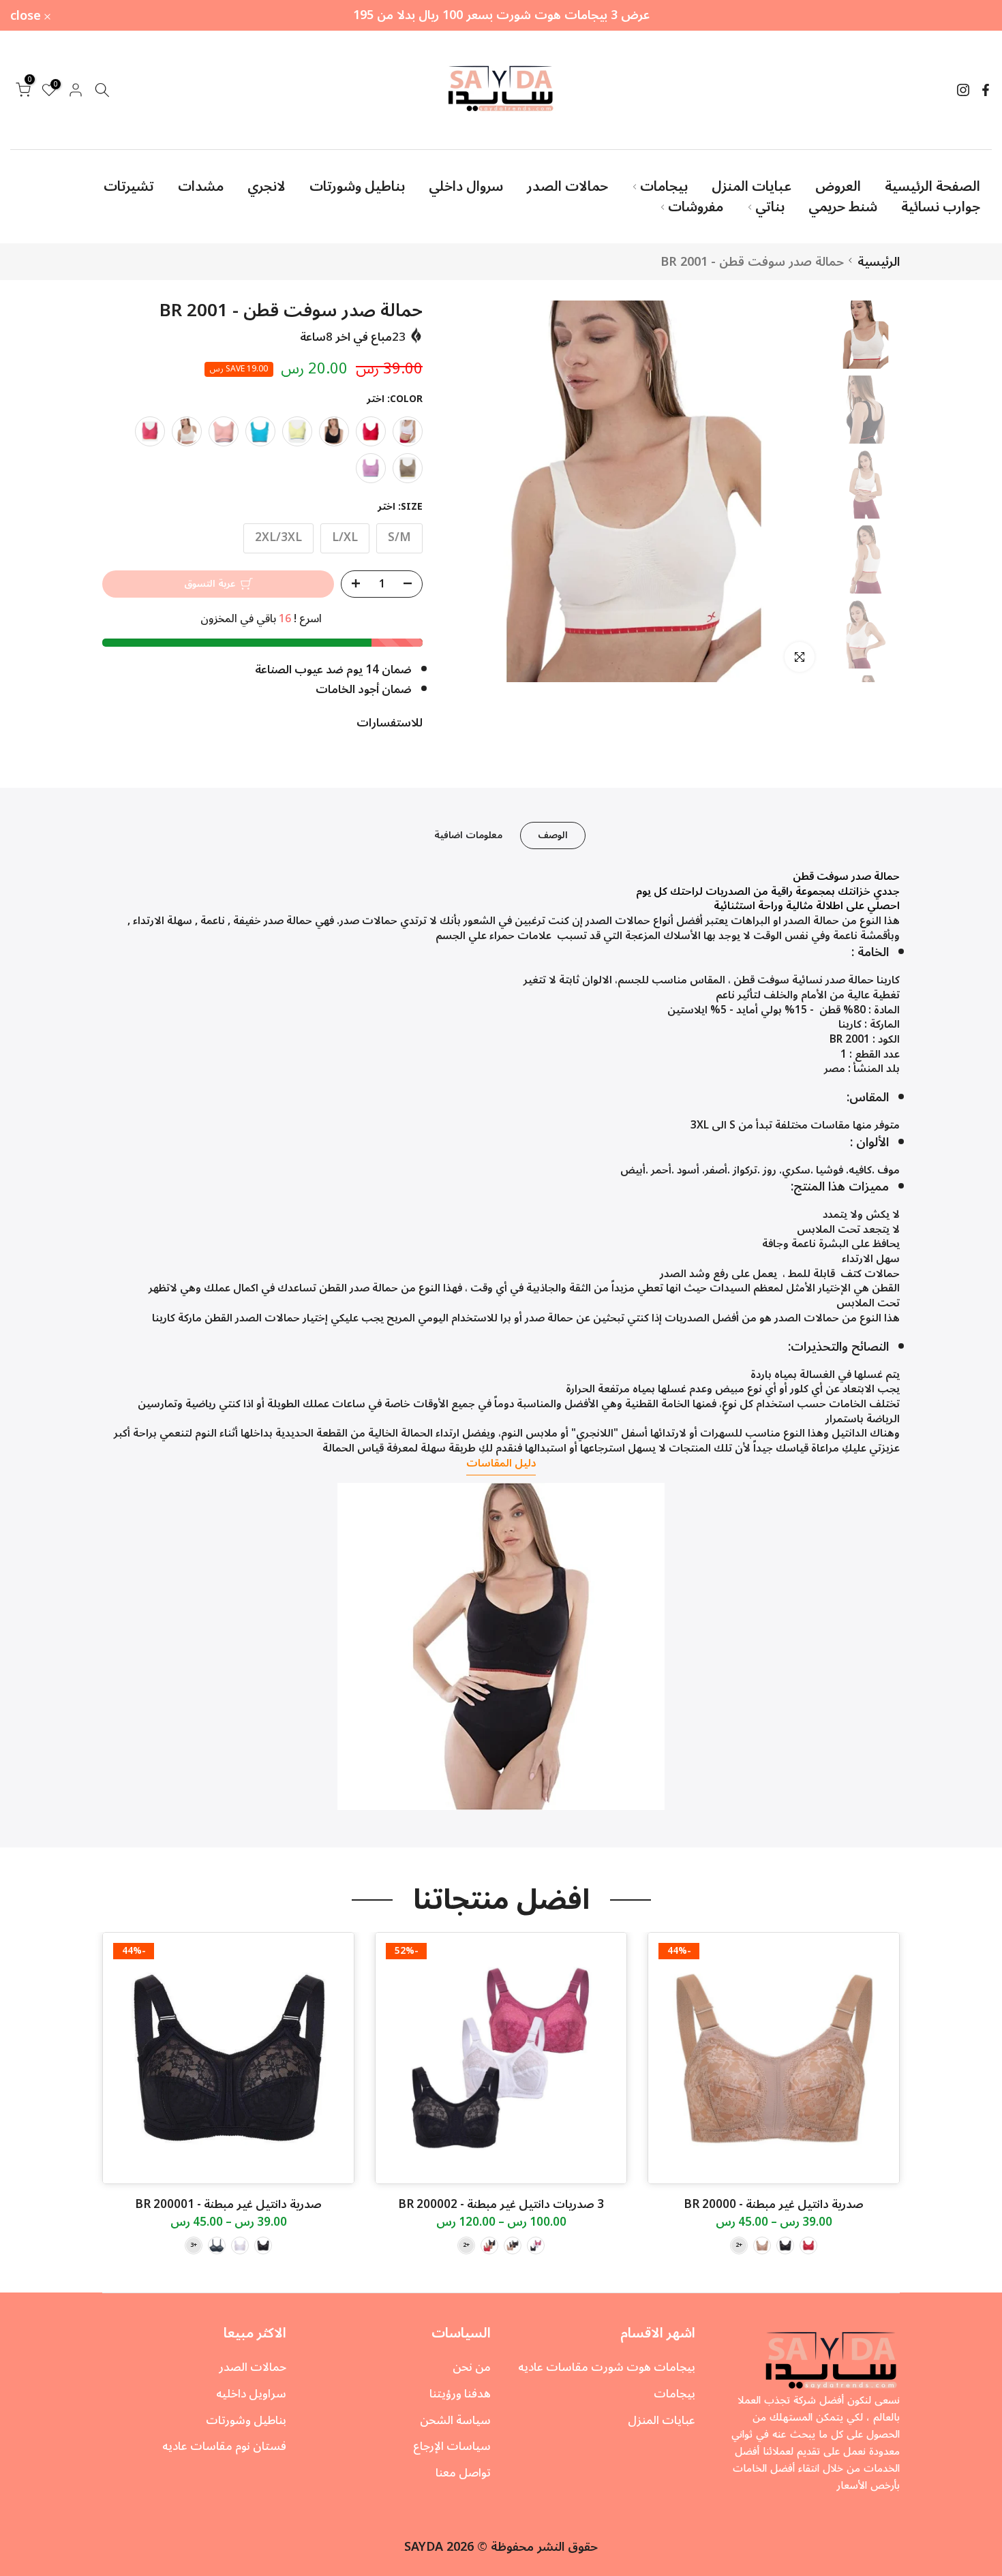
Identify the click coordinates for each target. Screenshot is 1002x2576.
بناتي (770, 207)
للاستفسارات (390, 723)
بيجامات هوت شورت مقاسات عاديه (607, 2367)
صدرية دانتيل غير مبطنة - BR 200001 (228, 2205)
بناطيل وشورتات (357, 187)
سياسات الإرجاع (452, 2447)
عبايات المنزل (751, 187)
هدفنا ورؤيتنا (460, 2394)
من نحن (472, 2367)
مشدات (201, 187)
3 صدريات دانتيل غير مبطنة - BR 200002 (501, 2205)
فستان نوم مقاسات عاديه (224, 2447)
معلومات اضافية (468, 835)
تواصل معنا (463, 2473)
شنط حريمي (843, 207)
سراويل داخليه (251, 2394)
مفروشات (696, 207)
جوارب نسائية (941, 207)
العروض (838, 187)
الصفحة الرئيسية (932, 187)
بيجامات (664, 187)
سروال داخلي (466, 187)
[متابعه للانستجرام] (963, 90)
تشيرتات (129, 187)
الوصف (553, 835)
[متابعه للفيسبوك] (986, 90)
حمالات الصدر (567, 187)
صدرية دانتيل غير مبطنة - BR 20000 (774, 2205)
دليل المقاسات (501, 1463)
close (969, 16)
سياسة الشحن (455, 2421)
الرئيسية (879, 262)
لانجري (267, 187)
